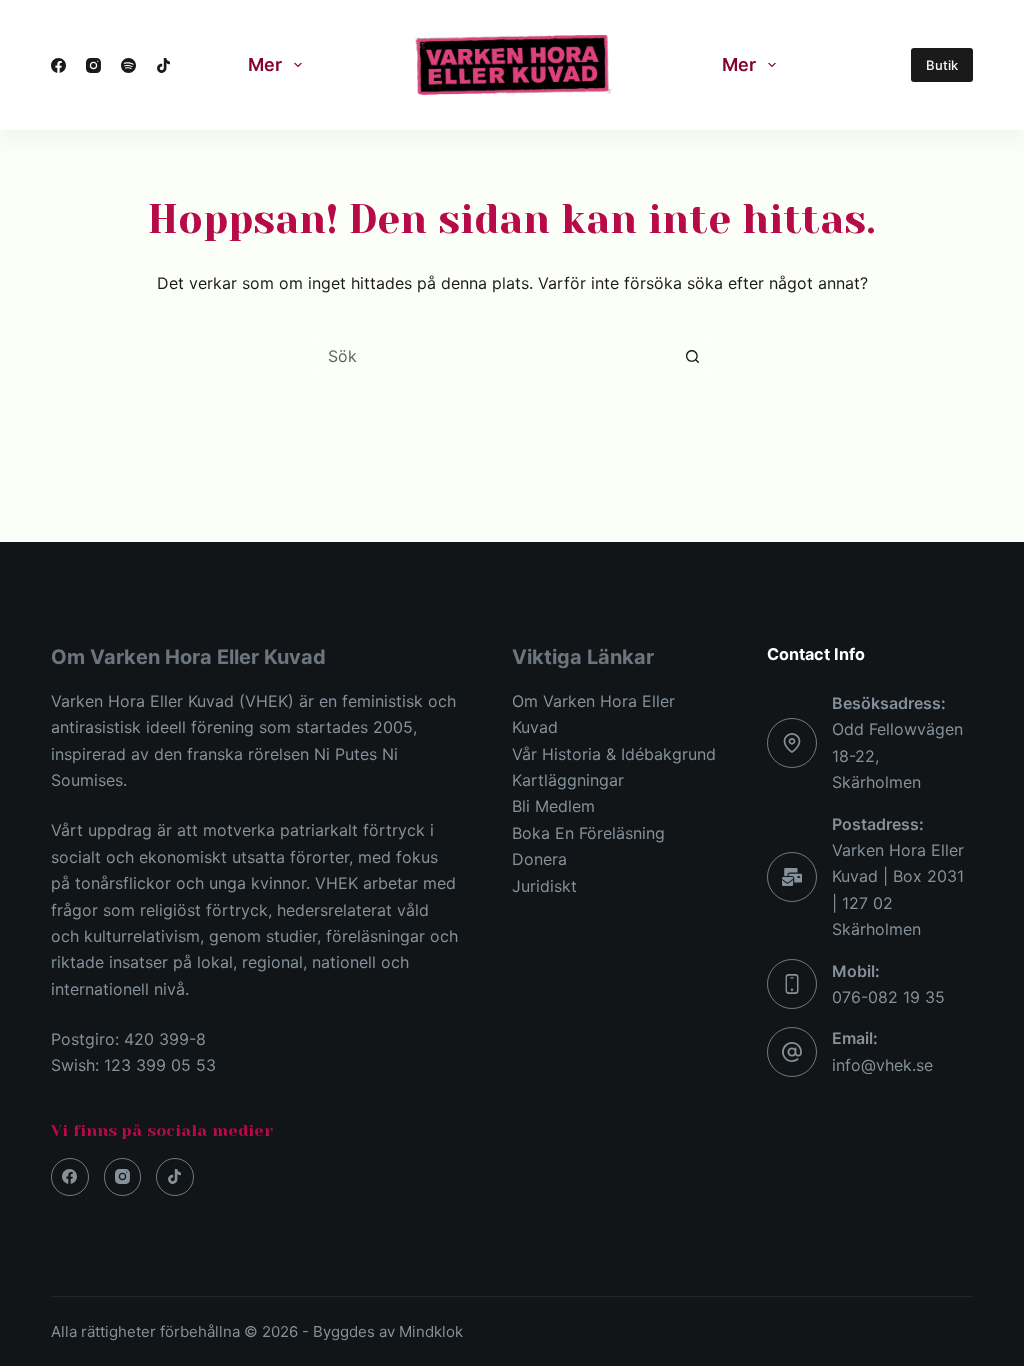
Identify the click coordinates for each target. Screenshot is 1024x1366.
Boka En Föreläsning (588, 833)
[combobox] (493, 356)
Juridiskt (544, 886)
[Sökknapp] (692, 356)
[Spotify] (128, 65)
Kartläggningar (568, 780)
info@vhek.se (882, 1065)
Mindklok (431, 1331)
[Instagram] (93, 65)
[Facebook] (58, 65)
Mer (265, 64)
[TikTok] (163, 65)
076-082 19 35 (888, 997)
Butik (942, 65)
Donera (539, 859)
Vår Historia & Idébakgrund (614, 754)
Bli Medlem (553, 806)
